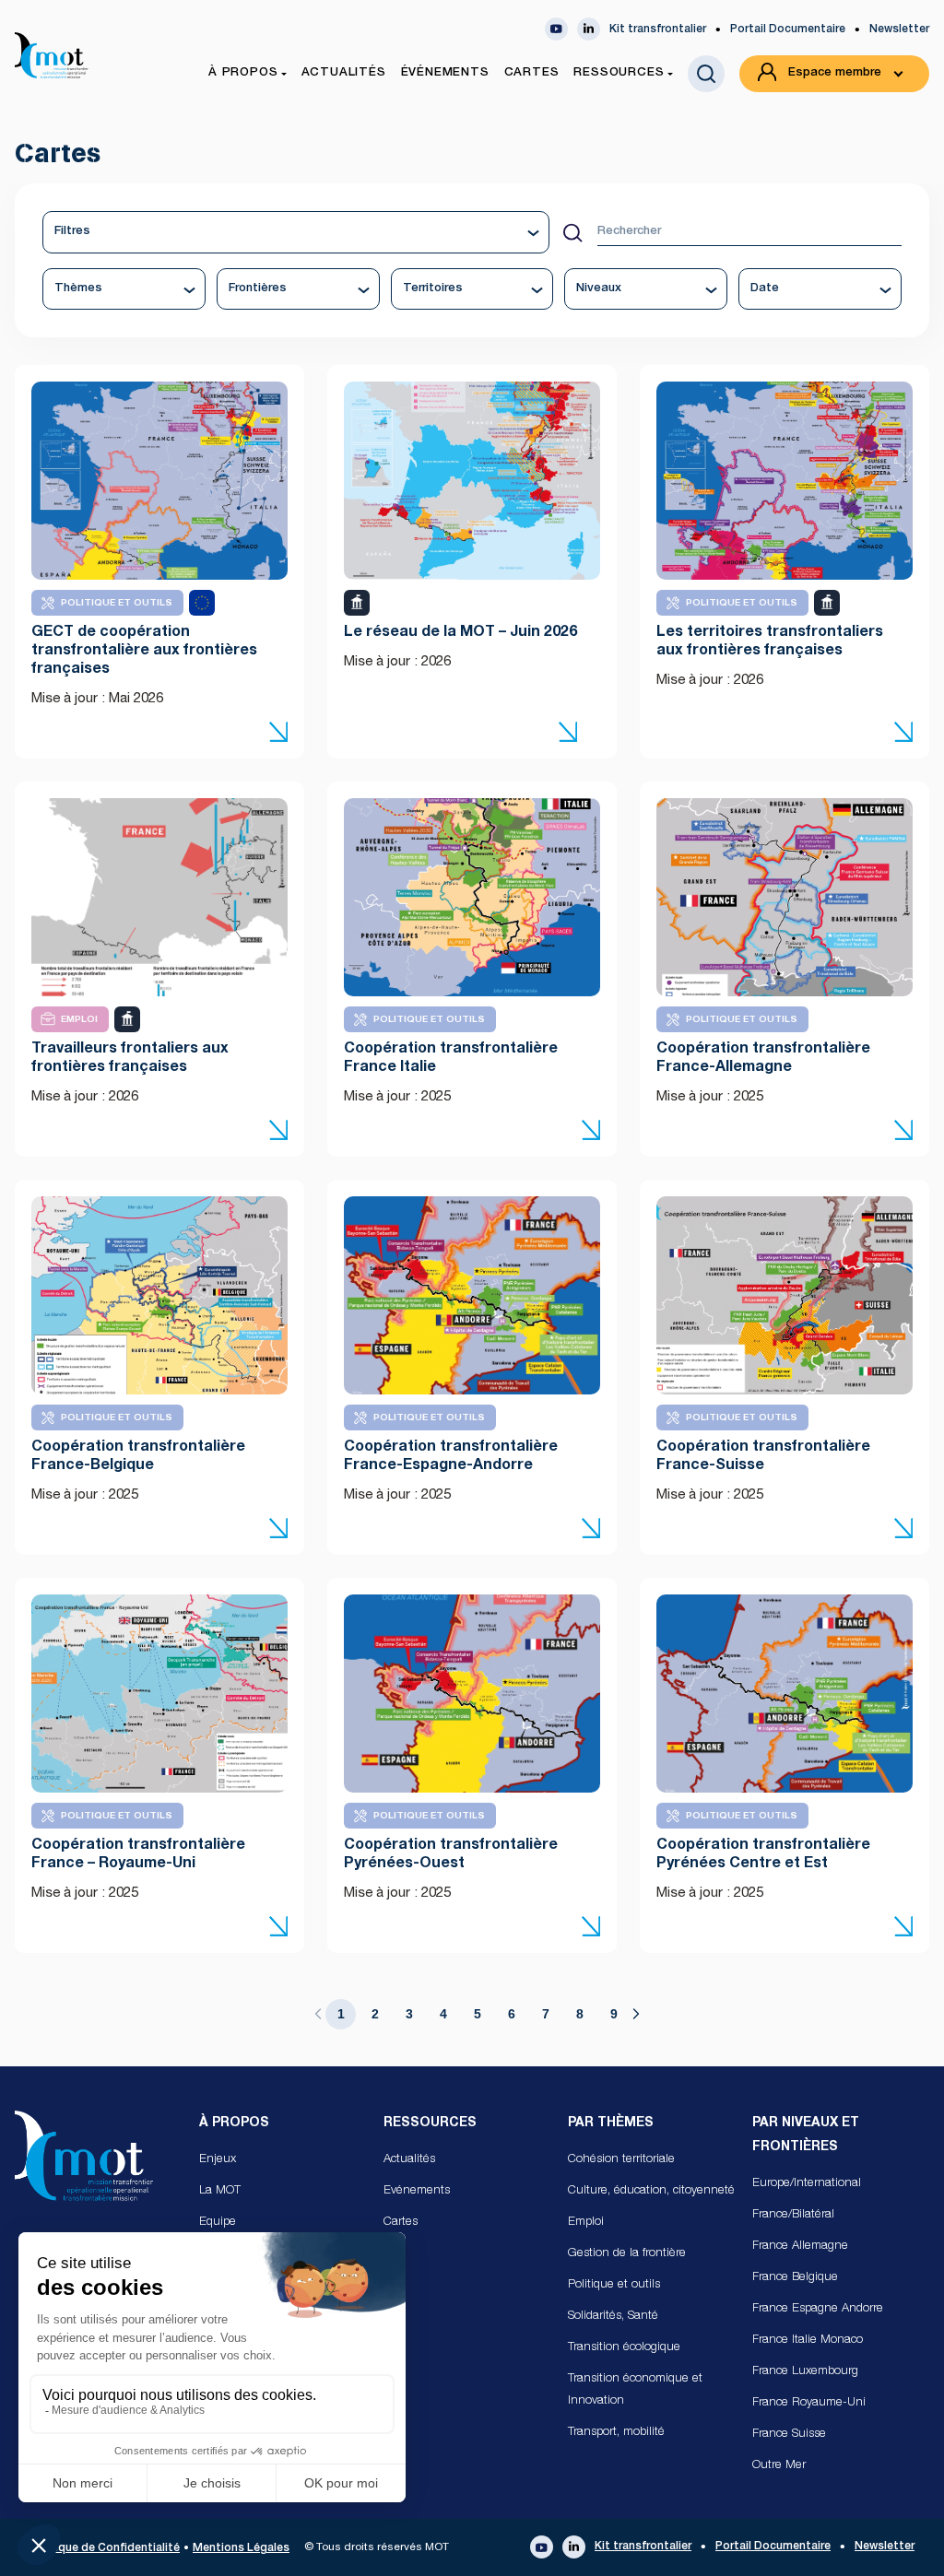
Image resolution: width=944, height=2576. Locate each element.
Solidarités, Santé (613, 2317)
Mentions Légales (241, 2548)
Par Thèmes (611, 2123)
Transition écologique (624, 2348)
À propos (234, 2123)
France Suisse (789, 2435)
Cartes (401, 2223)
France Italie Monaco (808, 2341)
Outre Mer (779, 2466)
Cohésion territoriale (621, 2160)
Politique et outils (614, 2285)
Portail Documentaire (788, 29)
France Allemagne (800, 2247)
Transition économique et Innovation (635, 2390)
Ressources (430, 2123)
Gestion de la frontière (627, 2254)
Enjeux (218, 2160)
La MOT (220, 2191)
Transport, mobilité (616, 2433)
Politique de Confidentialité (105, 2548)
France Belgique (795, 2278)
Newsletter (899, 29)
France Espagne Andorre (818, 2309)
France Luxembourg (805, 2372)
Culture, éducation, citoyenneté (651, 2191)
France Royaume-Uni (809, 2403)
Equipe (218, 2223)
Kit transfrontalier (658, 29)
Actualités (409, 2160)
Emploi (586, 2223)
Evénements (417, 2191)
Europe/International (807, 2184)
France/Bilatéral (793, 2215)
